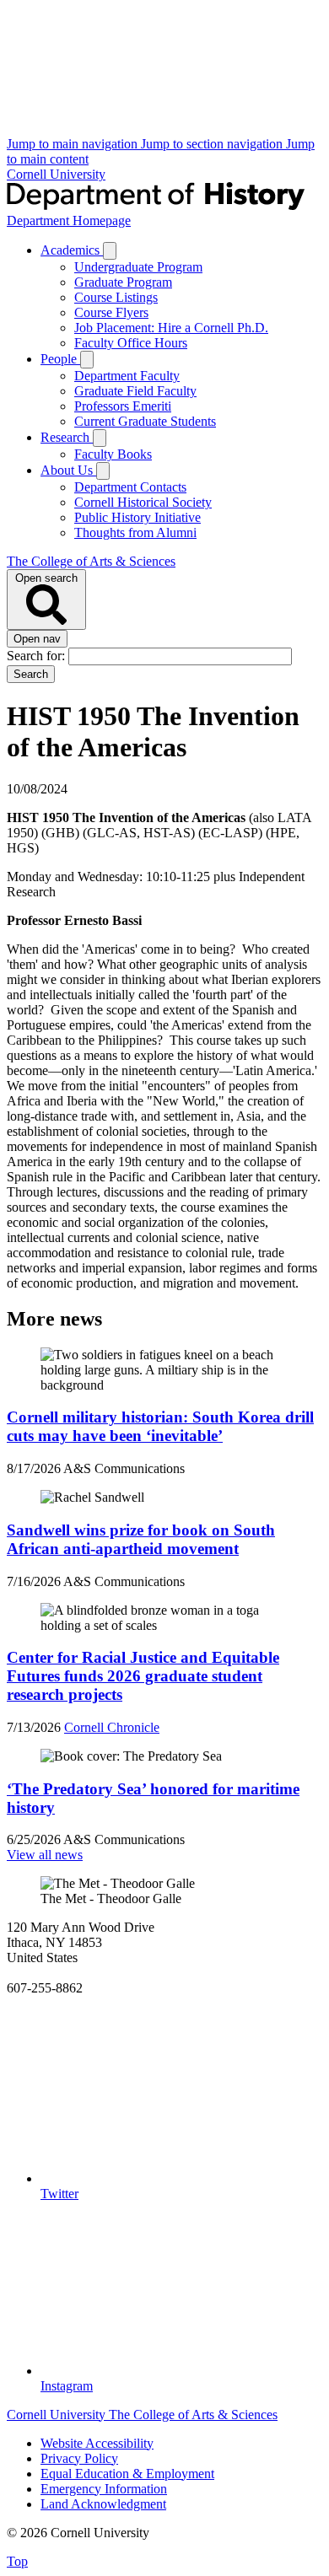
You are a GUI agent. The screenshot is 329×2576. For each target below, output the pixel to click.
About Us (68, 470)
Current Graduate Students (145, 421)
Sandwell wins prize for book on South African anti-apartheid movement (141, 1539)
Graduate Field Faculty (135, 391)
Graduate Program (123, 282)
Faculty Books (113, 454)
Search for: (38, 656)
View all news (45, 1855)
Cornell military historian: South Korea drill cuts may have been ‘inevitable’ (160, 1426)
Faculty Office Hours (131, 343)
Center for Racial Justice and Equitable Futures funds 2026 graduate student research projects (143, 1676)
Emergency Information (104, 2489)
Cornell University (56, 174)
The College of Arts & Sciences (91, 561)
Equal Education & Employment (127, 2474)
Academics (72, 250)
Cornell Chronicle (112, 1727)
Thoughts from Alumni (135, 532)
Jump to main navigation (74, 144)
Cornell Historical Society (143, 502)
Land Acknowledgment (103, 2504)
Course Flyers (111, 312)
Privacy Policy (79, 2458)
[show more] (110, 251)
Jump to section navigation (213, 144)
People (60, 359)
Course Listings (116, 297)
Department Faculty (127, 376)
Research (67, 437)
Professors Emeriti (123, 406)
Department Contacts (130, 487)
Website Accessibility (97, 2443)
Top (17, 2561)
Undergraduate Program (138, 267)
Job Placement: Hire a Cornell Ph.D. (171, 328)
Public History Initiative (138, 517)
